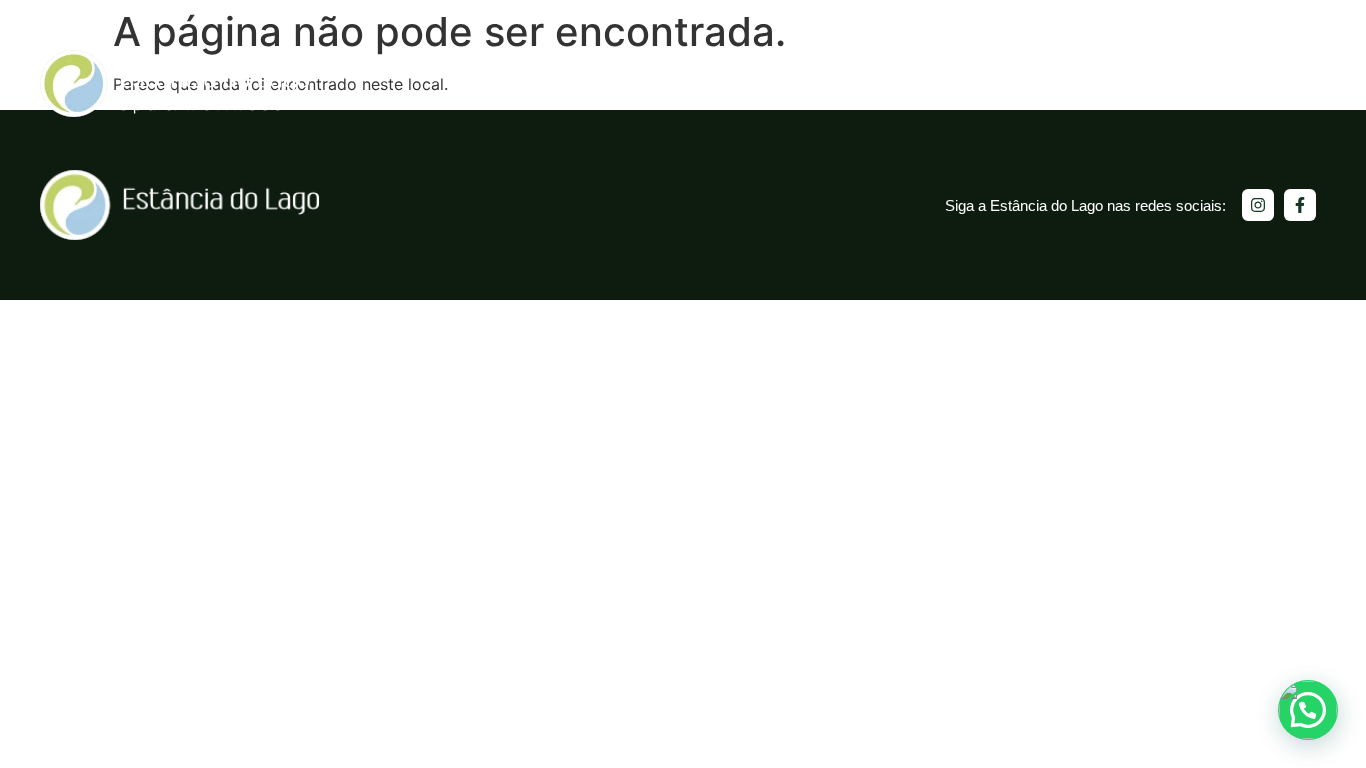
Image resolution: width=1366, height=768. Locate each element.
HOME (521, 83)
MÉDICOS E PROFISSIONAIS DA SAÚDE (1179, 83)
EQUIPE (991, 83)
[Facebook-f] (1300, 205)
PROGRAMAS (789, 83)
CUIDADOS (899, 83)
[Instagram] (1258, 205)
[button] (1308, 710)
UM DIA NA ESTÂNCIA (643, 83)
